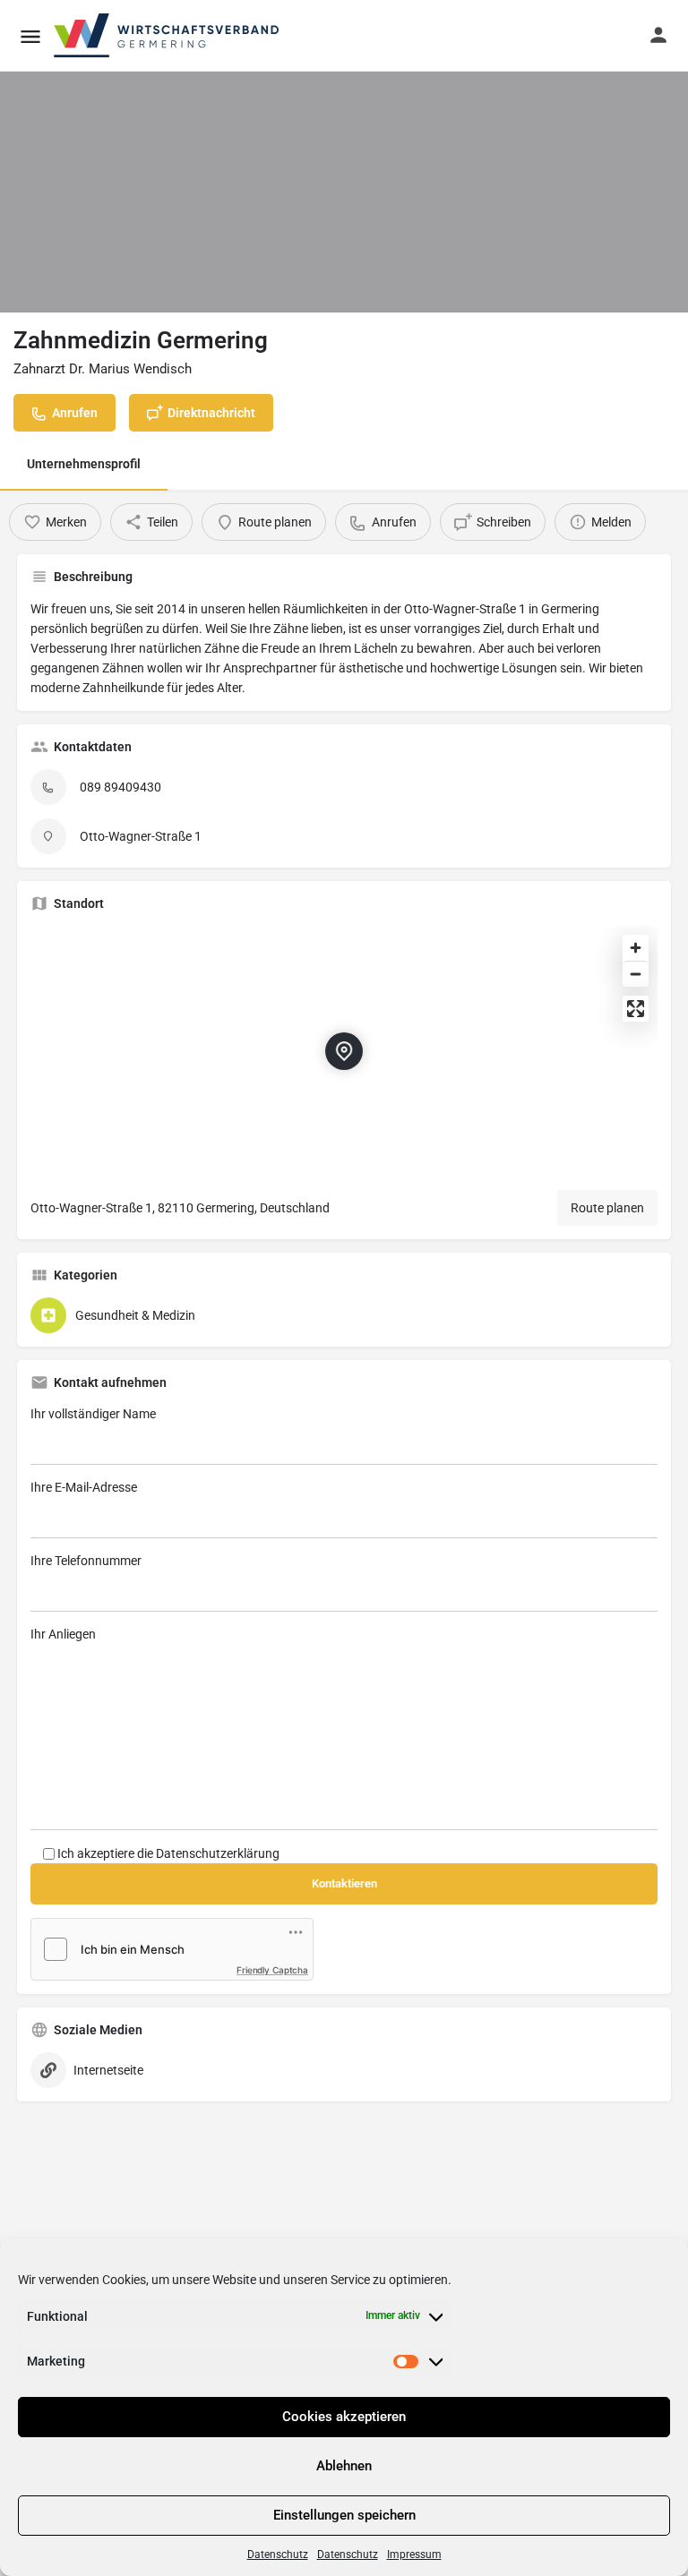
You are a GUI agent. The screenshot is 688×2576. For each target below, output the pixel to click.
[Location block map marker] (344, 1051)
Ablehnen (344, 2466)
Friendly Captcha (272, 1970)
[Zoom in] (636, 948)
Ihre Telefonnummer (86, 1561)
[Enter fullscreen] (636, 1009)
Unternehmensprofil (84, 464)
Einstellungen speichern (344, 2515)
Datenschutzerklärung (218, 1853)
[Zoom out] (636, 974)
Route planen (607, 1208)
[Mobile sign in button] (658, 35)
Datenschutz (278, 2555)
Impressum (414, 2555)
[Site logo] (168, 36)
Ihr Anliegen (63, 1634)
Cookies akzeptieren (344, 2417)
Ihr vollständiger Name (93, 1414)
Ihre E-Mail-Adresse (84, 1487)
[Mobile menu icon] (30, 36)
